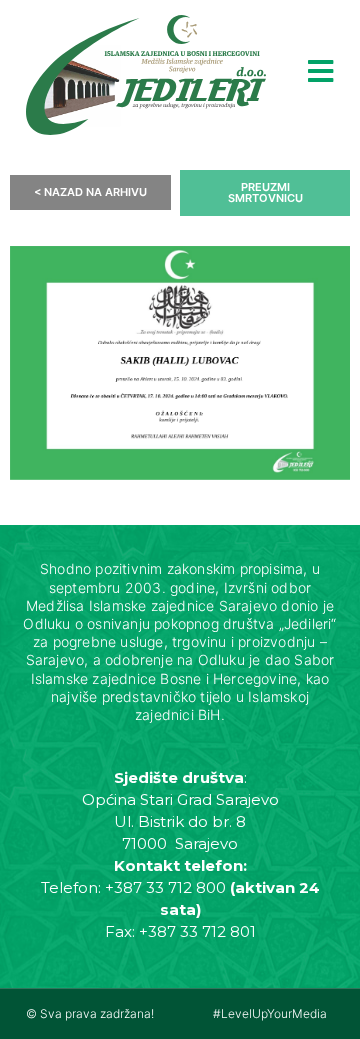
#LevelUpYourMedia (270, 1013)
